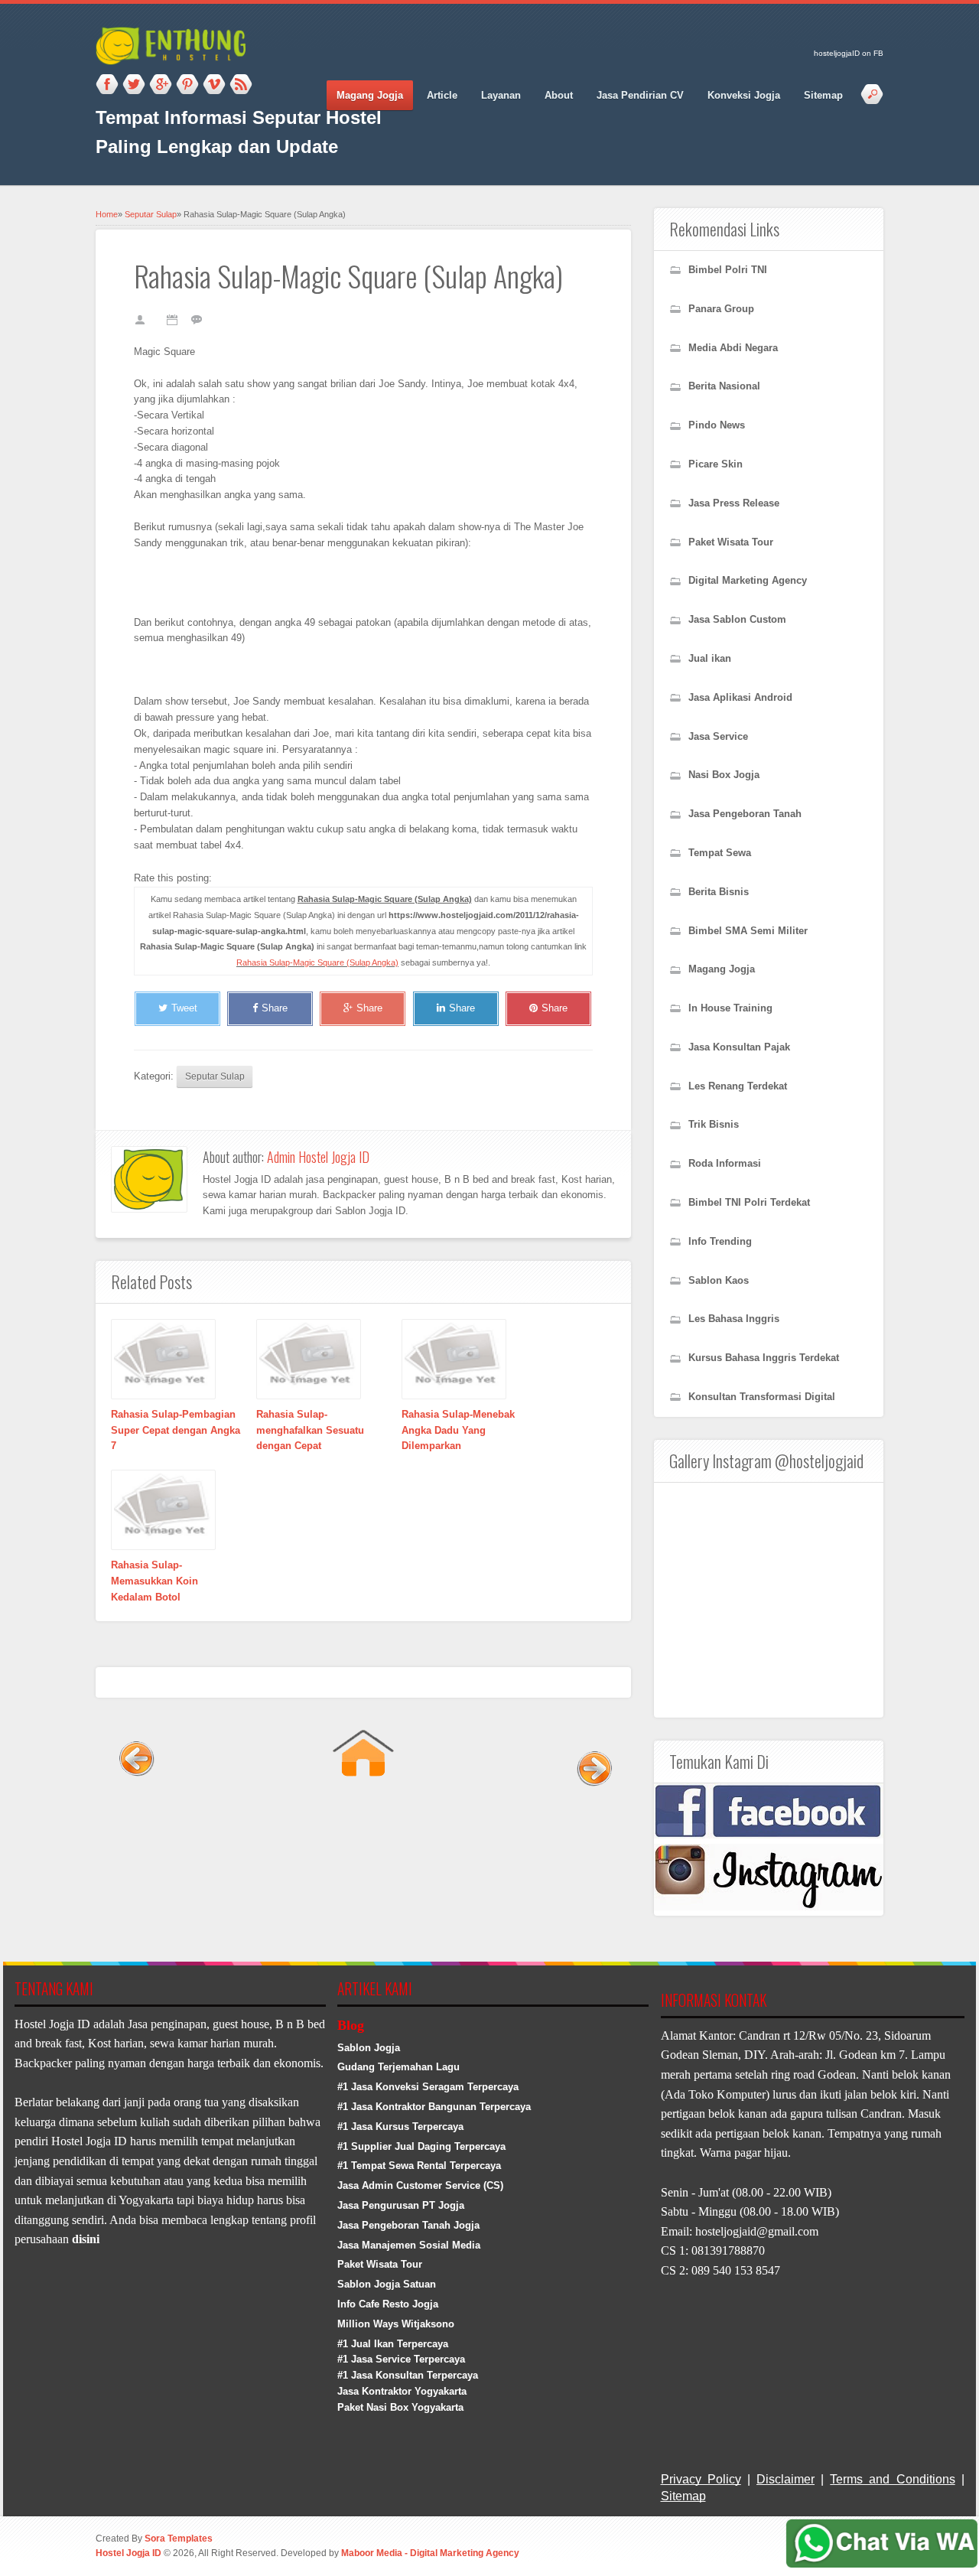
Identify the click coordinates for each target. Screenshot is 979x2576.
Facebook (107, 85)
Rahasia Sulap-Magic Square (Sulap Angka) (317, 962)
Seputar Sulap (151, 214)
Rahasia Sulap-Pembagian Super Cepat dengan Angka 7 (176, 1430)
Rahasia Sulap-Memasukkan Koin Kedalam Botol (154, 1581)
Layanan (501, 95)
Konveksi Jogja (744, 95)
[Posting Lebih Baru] (136, 1820)
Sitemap (823, 95)
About (559, 95)
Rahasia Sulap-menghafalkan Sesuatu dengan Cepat (310, 1430)
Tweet (184, 1008)
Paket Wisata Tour (380, 2264)
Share (275, 1008)
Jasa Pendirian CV (640, 95)
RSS (241, 85)
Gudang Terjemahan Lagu (398, 2067)
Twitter (134, 85)
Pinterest (187, 85)
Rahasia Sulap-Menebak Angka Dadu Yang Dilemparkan (458, 1430)
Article (442, 95)
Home (107, 214)
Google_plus (161, 85)
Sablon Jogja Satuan (387, 2284)
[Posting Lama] (591, 1820)
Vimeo (214, 85)
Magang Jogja (370, 95)
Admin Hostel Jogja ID (318, 1157)
